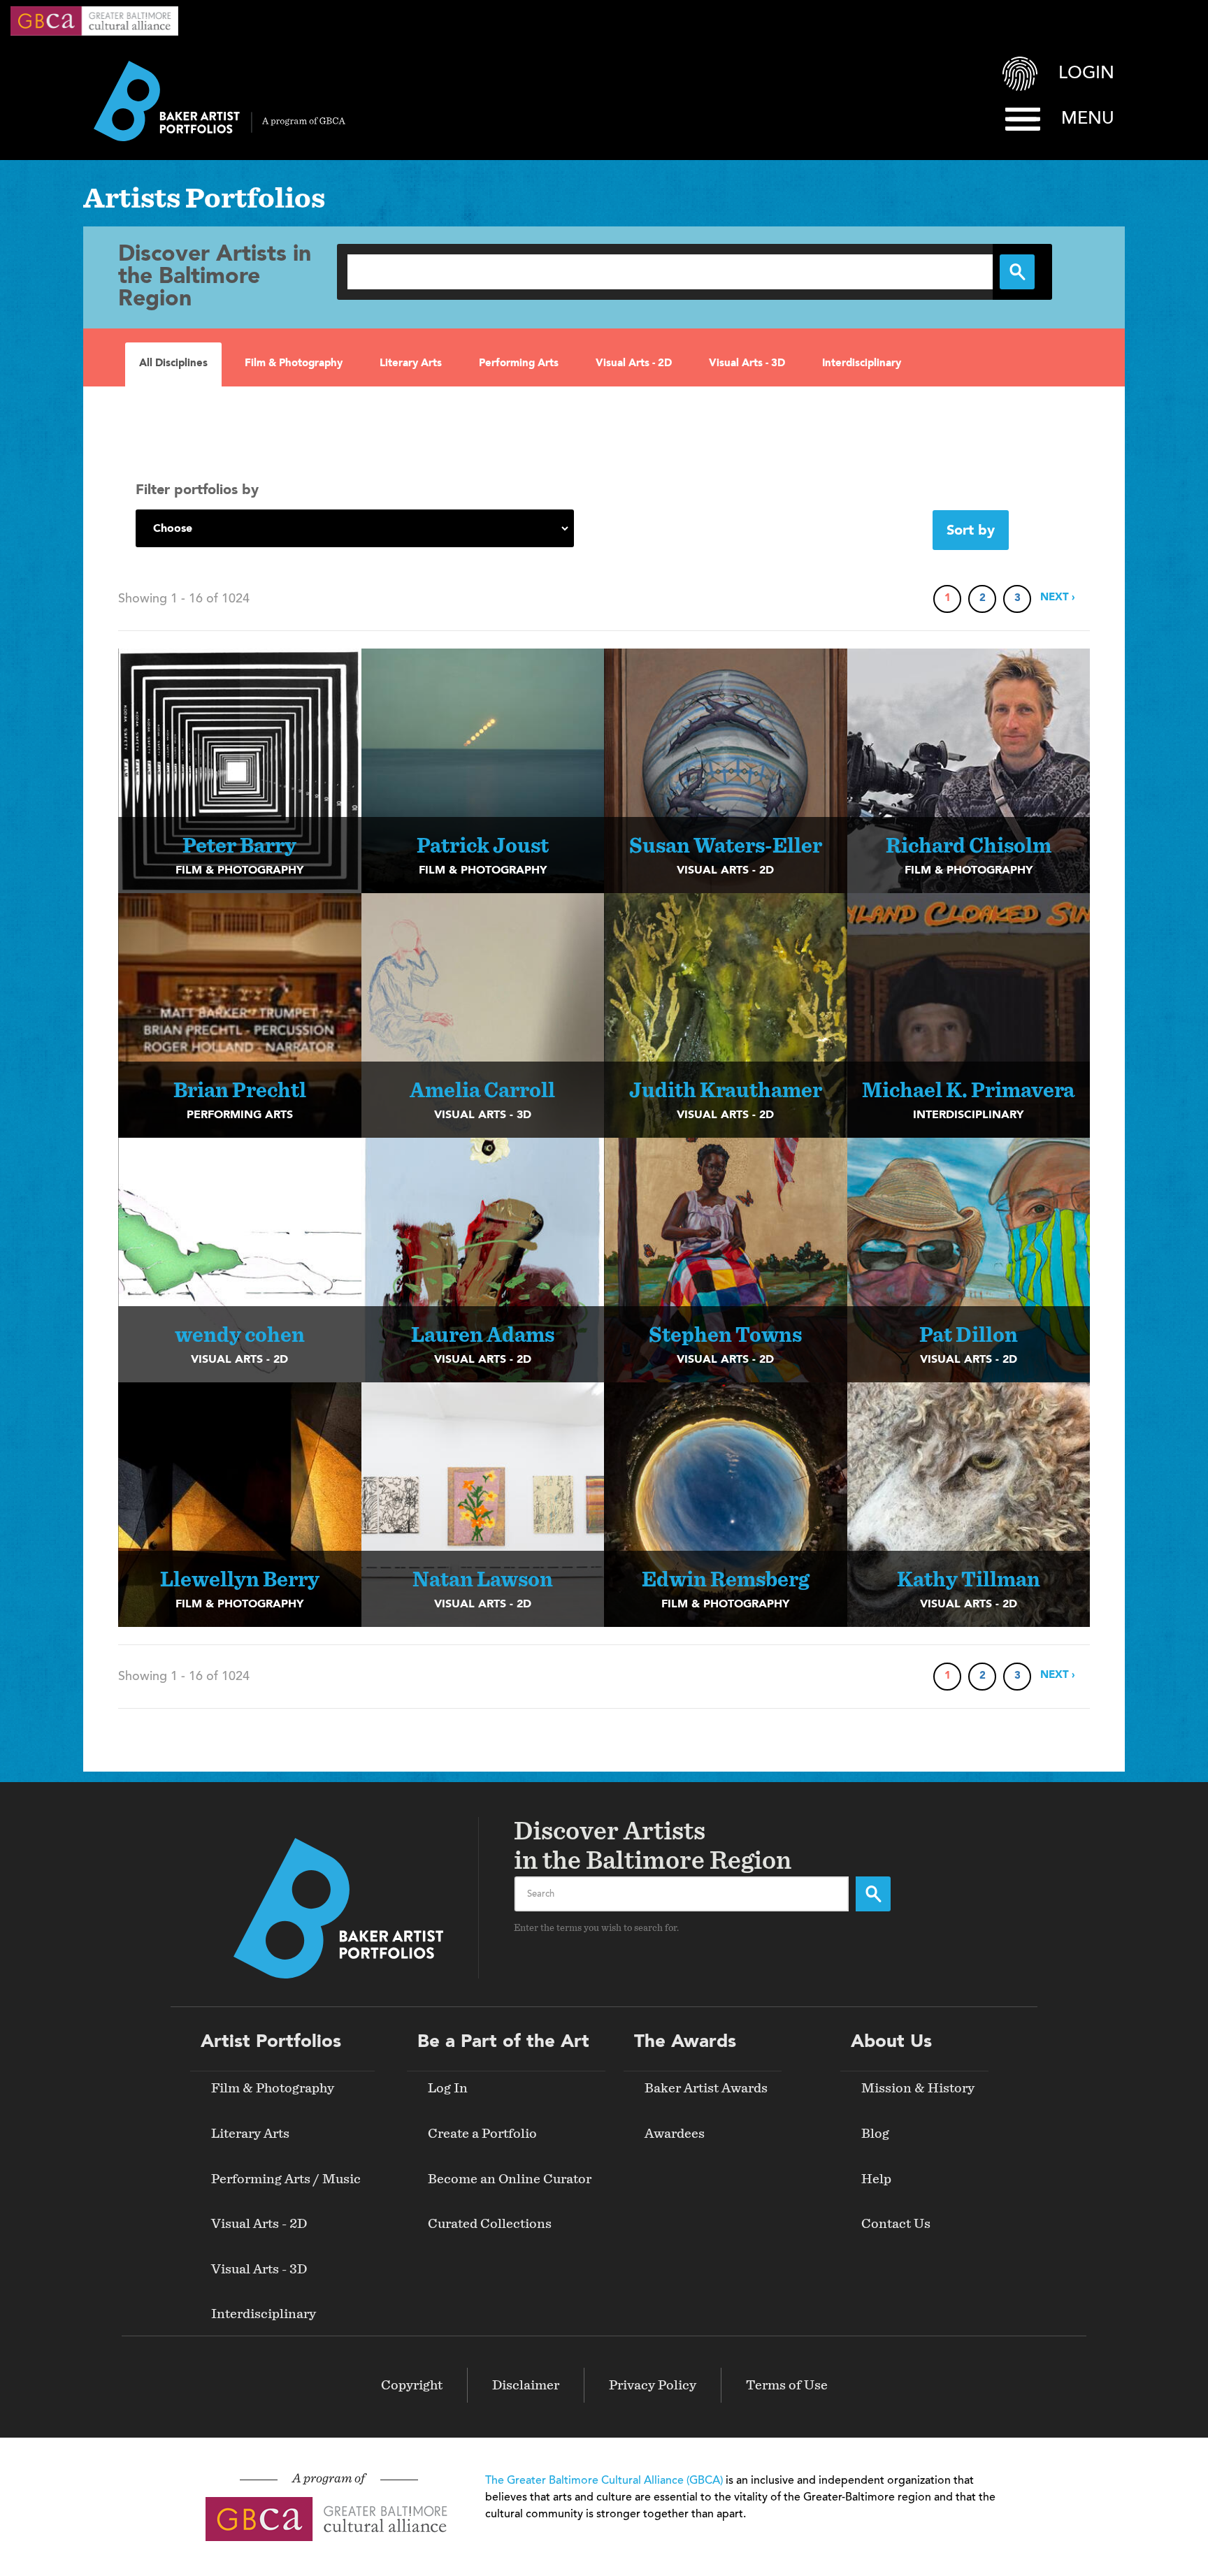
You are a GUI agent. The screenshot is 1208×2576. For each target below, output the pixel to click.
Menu (1088, 119)
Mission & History (918, 2088)
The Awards (685, 2042)
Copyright (412, 2385)
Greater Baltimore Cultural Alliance (94, 21)
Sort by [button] (971, 531)
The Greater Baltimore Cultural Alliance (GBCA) (604, 2481)
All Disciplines (173, 364)
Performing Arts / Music (286, 2179)
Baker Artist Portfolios (220, 101)
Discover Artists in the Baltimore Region (215, 277)
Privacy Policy (653, 2385)
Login (1086, 74)
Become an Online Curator (510, 2179)
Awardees (675, 2134)
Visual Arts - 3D (747, 364)
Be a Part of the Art (503, 2042)
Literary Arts (411, 364)
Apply (1017, 272)
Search (873, 1894)
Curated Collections (490, 2224)
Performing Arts (519, 364)
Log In (448, 2088)
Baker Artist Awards (706, 2088)
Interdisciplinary (862, 364)
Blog (875, 2134)
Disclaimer (526, 2385)
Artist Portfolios (271, 2042)
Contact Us (896, 2224)
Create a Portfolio (482, 2134)
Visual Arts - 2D (634, 364)
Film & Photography (294, 364)
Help (876, 2179)
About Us (891, 2042)
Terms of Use (787, 2385)
